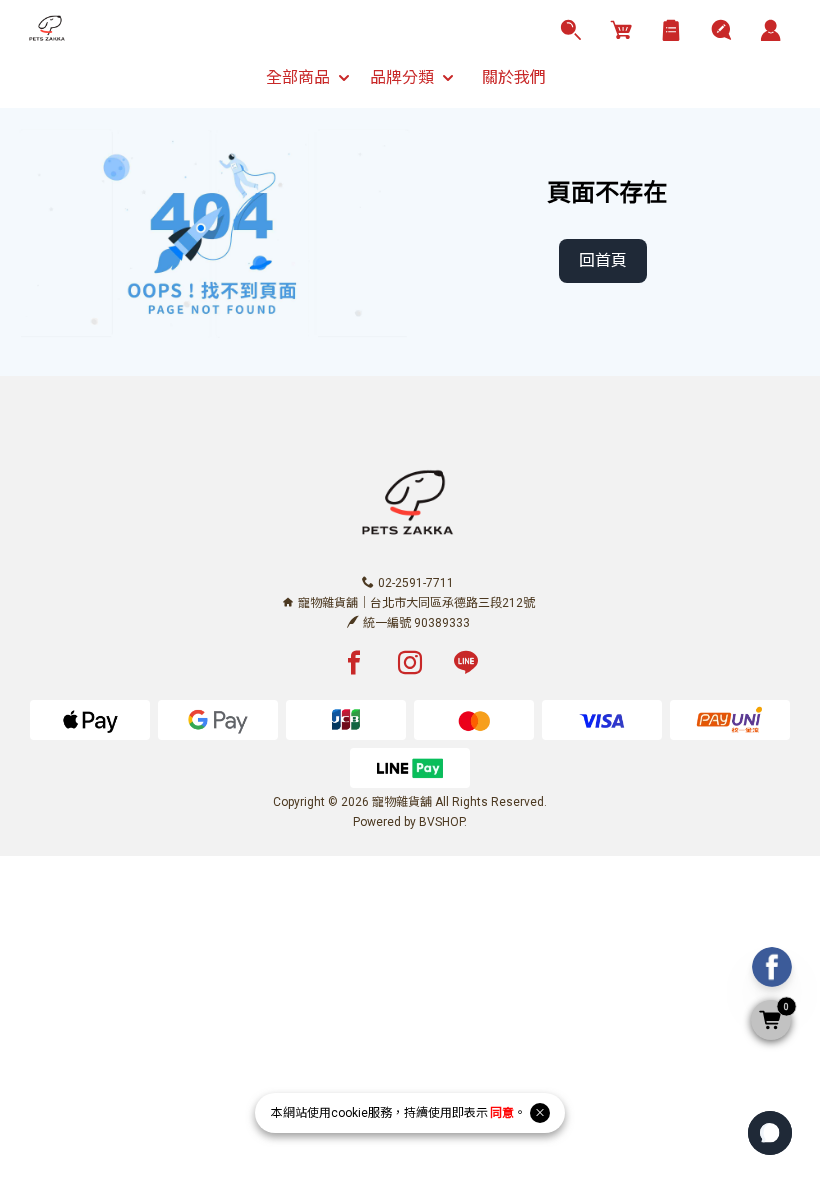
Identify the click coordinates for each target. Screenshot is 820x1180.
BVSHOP (441, 822)
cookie (349, 1113)
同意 (502, 1113)
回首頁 (603, 260)
